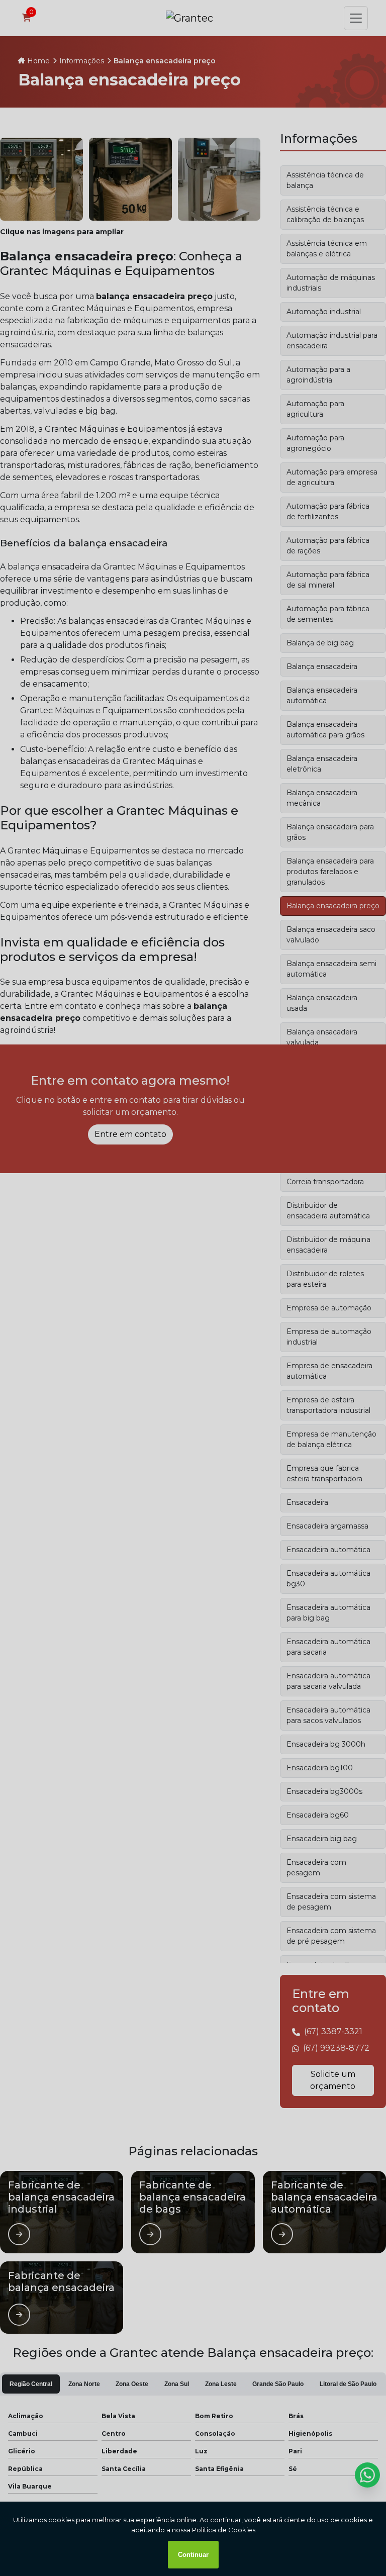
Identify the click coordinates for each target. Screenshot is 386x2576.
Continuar (193, 2555)
